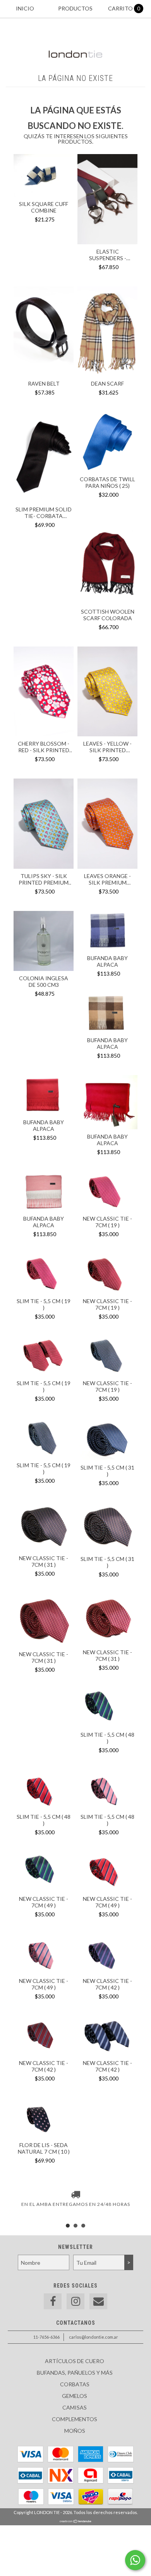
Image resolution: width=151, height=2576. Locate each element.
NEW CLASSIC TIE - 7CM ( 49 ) (44, 1902)
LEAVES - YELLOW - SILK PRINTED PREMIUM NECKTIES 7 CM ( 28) (107, 747)
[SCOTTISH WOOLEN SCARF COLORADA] (107, 602)
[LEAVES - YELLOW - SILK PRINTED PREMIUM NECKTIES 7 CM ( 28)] (107, 734)
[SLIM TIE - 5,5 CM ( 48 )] (107, 1708)
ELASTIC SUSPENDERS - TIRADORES (108, 255)
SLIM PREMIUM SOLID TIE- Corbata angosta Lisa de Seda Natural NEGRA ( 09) (44, 513)
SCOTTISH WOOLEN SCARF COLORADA (108, 615)
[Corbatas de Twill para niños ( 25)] (107, 470)
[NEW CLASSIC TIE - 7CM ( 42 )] (107, 1955)
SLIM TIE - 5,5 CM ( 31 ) (107, 1471)
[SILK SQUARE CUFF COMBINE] (44, 195)
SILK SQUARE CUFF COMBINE (44, 207)
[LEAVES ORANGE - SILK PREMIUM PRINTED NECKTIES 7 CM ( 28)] (107, 825)
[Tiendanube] (76, 2521)
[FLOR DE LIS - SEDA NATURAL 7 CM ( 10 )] (44, 2119)
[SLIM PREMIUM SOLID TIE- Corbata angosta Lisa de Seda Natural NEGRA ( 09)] (44, 500)
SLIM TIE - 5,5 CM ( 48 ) (107, 1738)
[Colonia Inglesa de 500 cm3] (44, 942)
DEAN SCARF (107, 383)
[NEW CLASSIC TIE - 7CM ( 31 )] (44, 1527)
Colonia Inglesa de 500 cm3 (44, 981)
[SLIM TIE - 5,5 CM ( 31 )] (107, 1440)
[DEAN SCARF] (107, 374)
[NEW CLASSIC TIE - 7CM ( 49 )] (44, 1873)
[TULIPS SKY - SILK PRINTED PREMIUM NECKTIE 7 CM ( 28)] (44, 867)
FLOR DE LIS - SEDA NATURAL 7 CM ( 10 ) (44, 2148)
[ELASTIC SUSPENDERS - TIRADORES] (107, 242)
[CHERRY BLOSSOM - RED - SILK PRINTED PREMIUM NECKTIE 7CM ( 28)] (44, 734)
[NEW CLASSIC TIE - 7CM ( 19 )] (107, 1192)
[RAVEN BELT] (44, 374)
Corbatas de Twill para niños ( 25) (107, 482)
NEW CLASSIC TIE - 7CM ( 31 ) (44, 1561)
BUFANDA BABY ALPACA (107, 961)
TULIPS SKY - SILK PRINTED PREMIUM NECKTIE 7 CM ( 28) (44, 879)
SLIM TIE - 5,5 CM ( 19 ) (44, 1304)
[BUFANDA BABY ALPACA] (107, 932)
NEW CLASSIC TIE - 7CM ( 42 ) (107, 1984)
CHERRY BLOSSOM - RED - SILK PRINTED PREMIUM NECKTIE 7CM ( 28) (44, 747)
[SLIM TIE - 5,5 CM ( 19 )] (44, 1274)
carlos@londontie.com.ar (94, 2337)
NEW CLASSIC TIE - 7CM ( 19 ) (107, 1222)
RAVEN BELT (44, 383)
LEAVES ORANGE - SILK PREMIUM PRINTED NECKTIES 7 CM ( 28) (108, 879)
